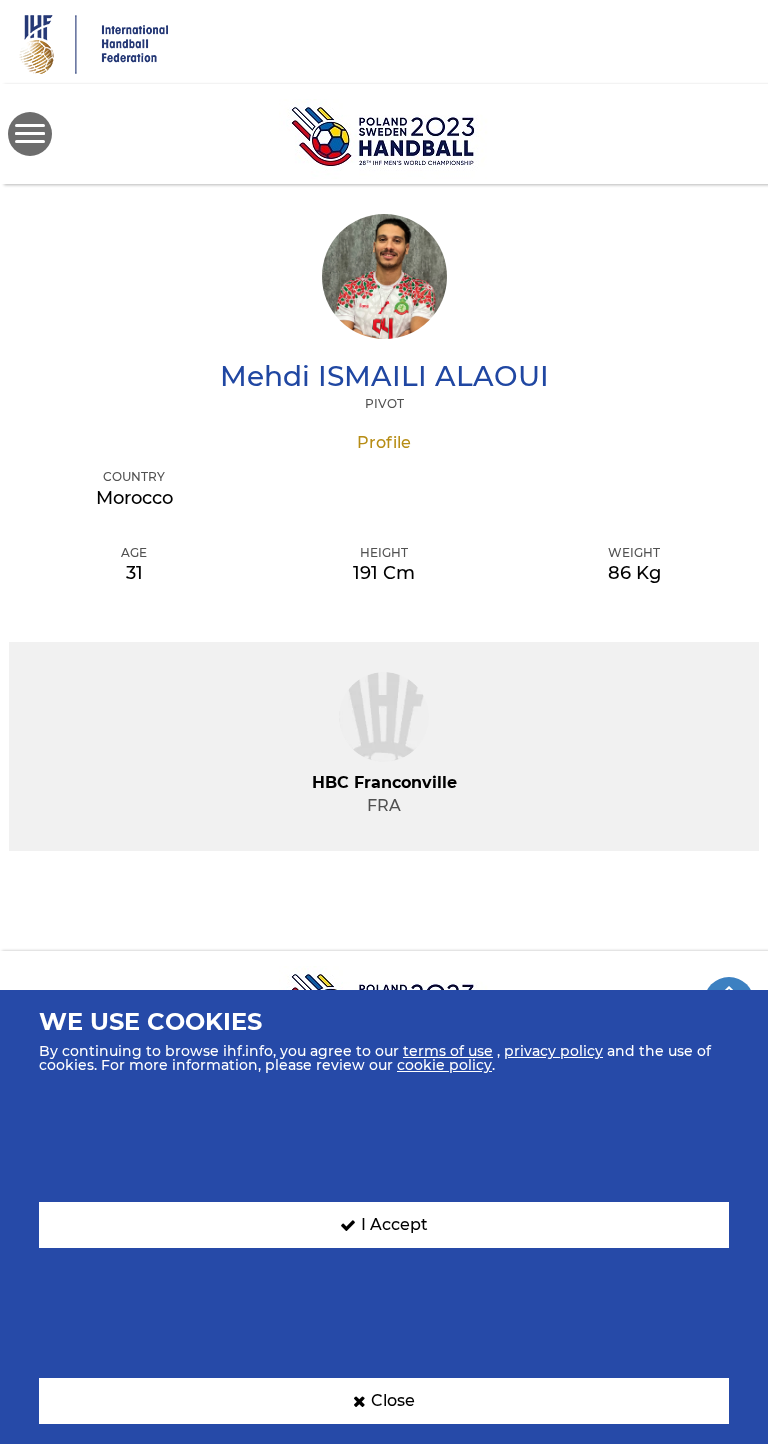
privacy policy (553, 1051)
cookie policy (444, 1065)
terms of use (448, 1051)
